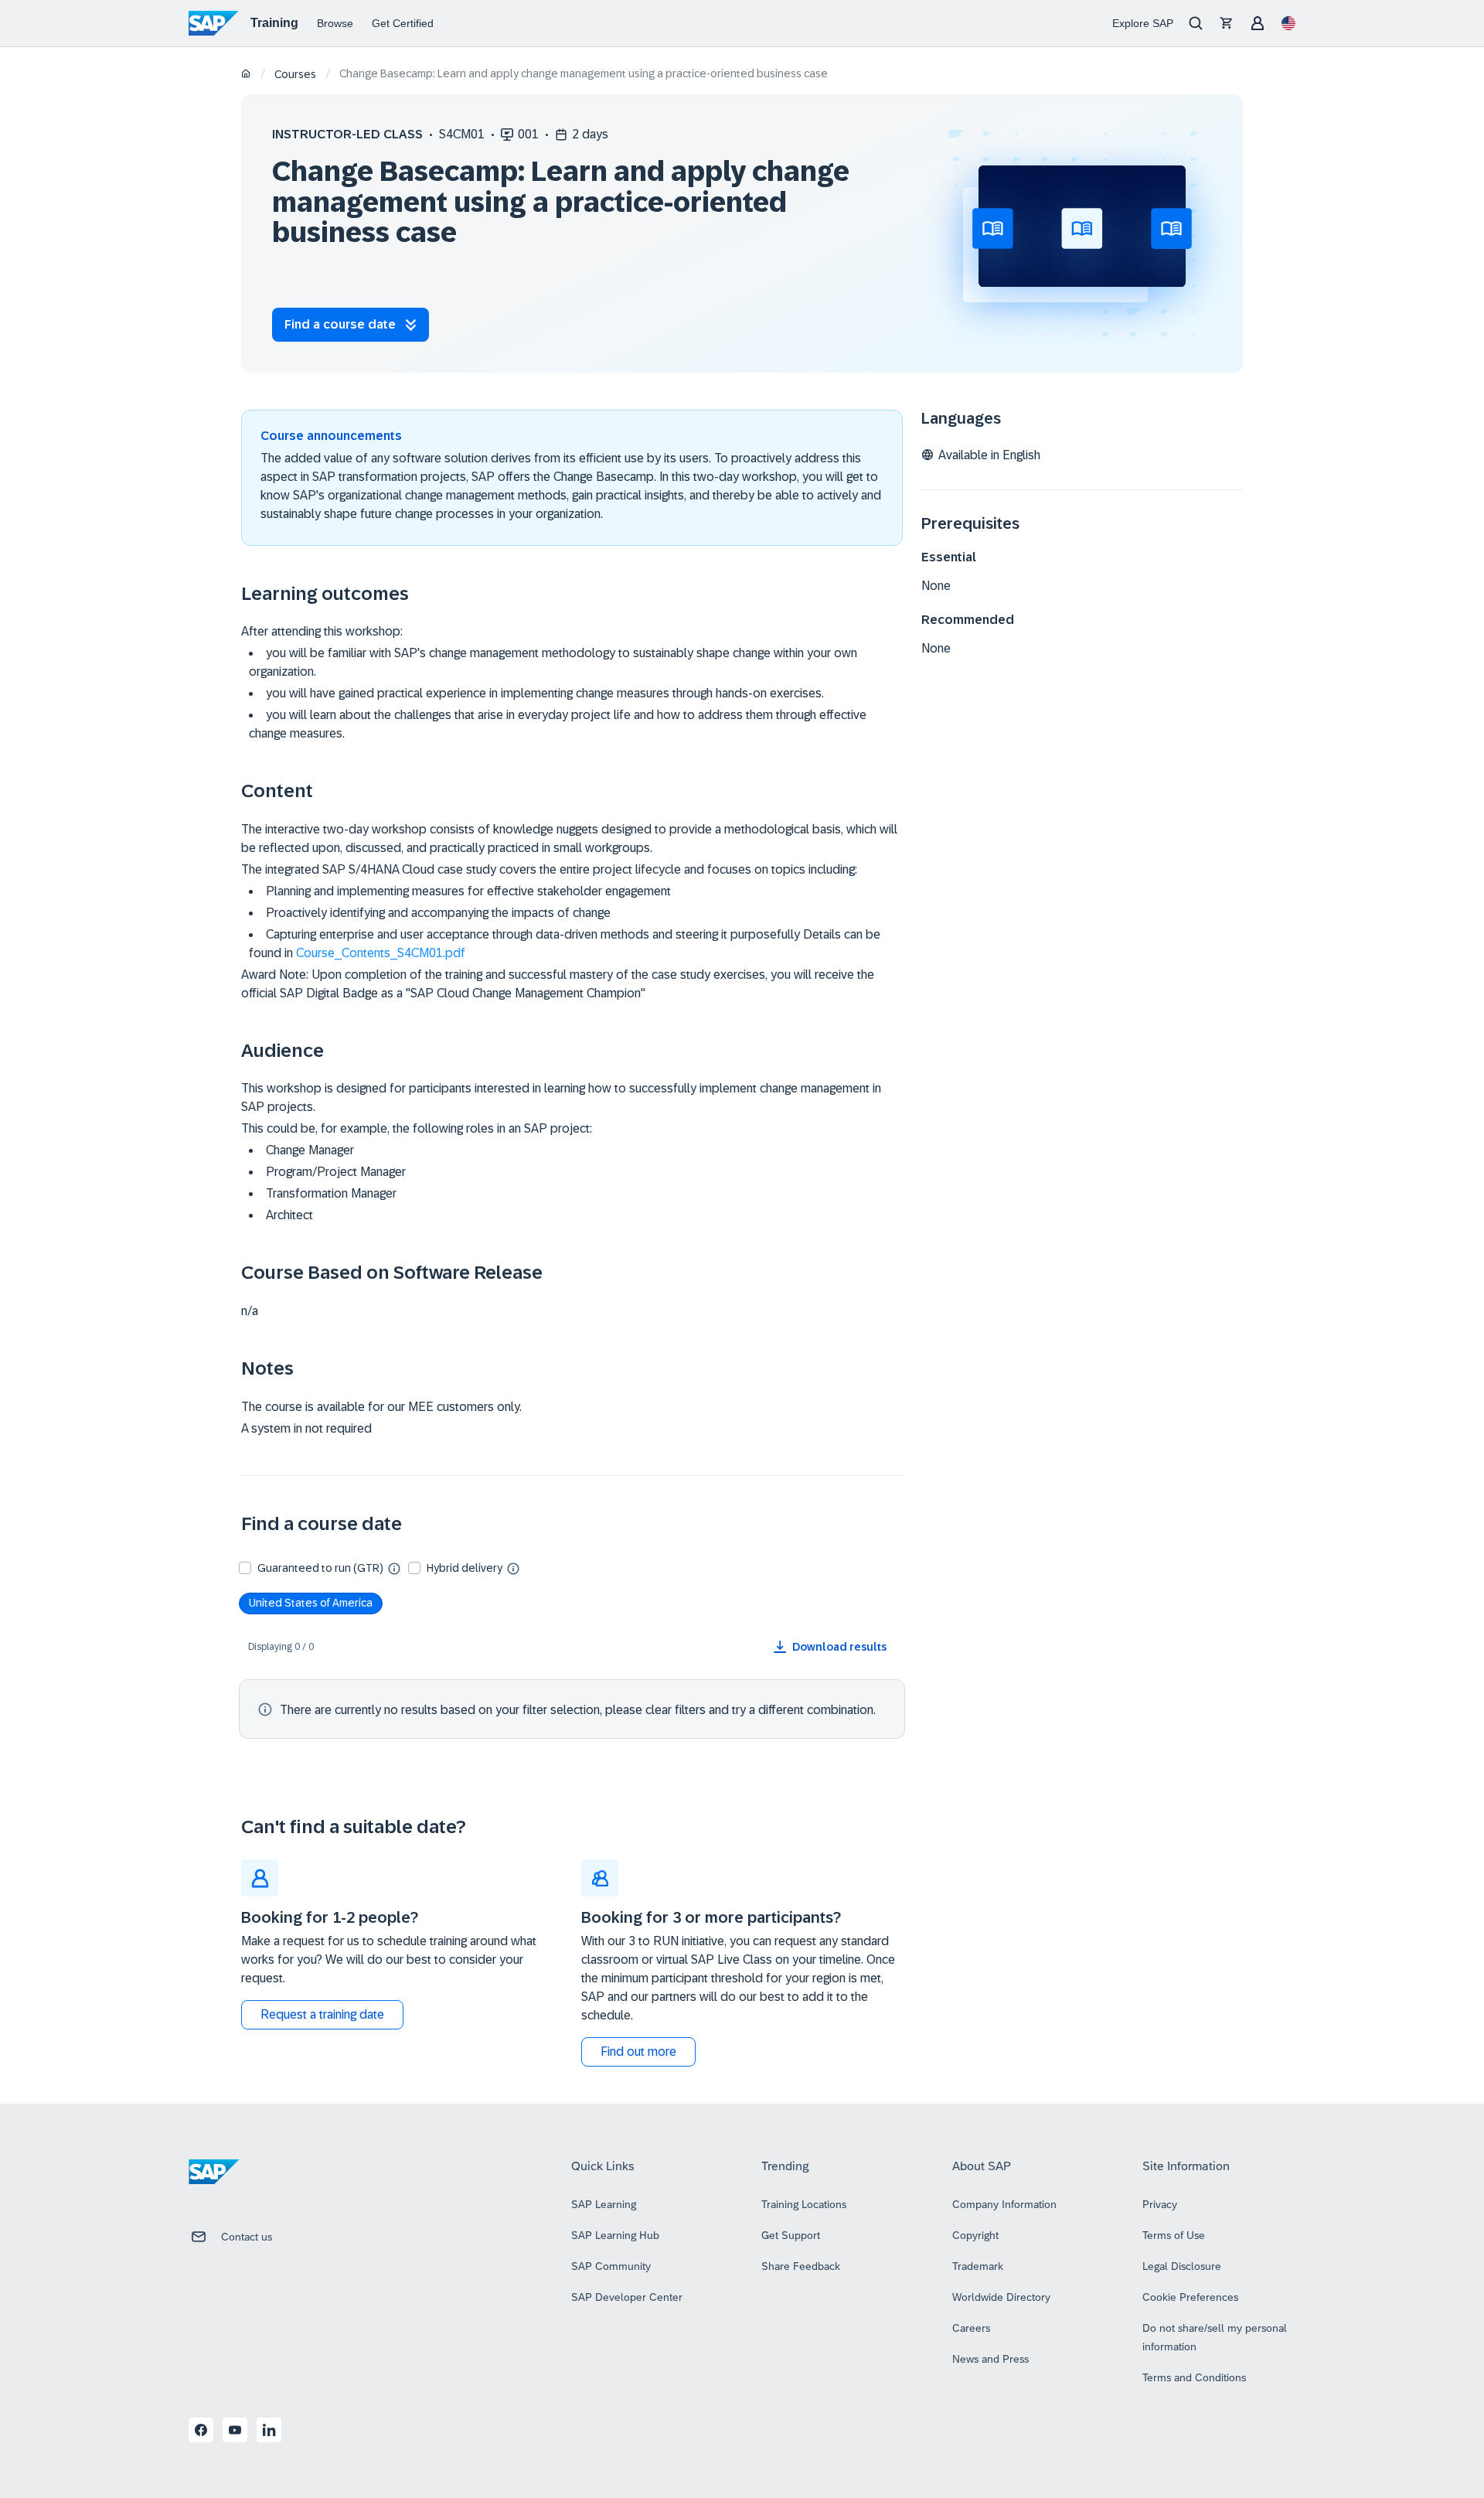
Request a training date (322, 2014)
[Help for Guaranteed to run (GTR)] (394, 1568)
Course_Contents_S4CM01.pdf (381, 953)
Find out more (638, 2052)
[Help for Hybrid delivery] (513, 1568)
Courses (295, 74)
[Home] (246, 75)
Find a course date (340, 324)
